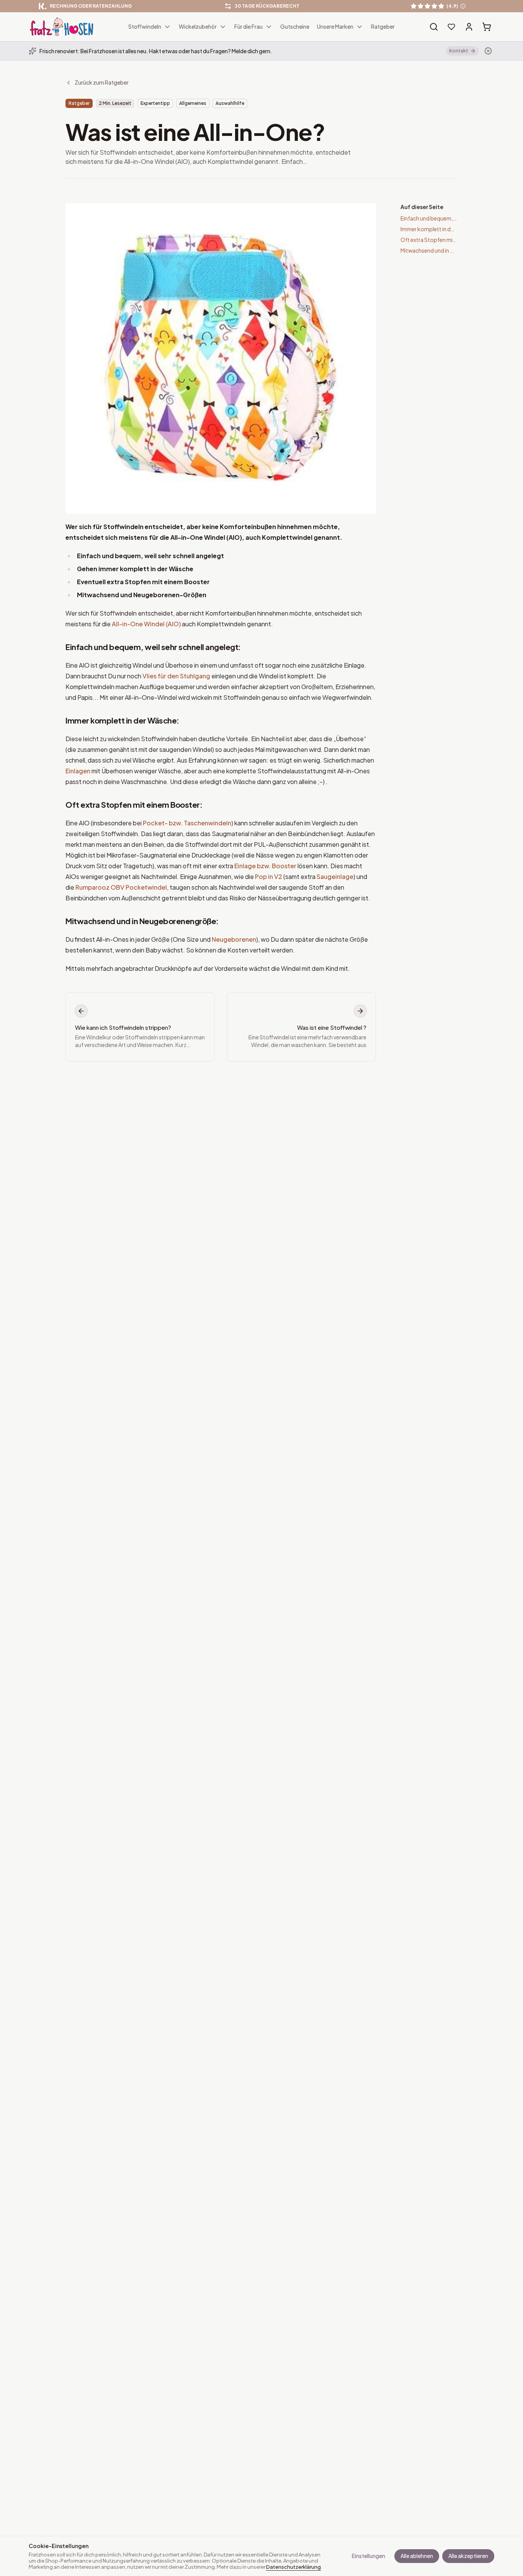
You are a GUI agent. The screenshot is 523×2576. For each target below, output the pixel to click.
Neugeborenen (234, 939)
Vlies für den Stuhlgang (176, 676)
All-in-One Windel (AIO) (146, 624)
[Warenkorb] (487, 27)
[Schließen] (488, 51)
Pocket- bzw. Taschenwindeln (187, 823)
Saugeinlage (335, 876)
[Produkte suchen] (434, 27)
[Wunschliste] (451, 27)
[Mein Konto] (469, 27)
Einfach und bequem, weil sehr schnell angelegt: (153, 647)
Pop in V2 (269, 876)
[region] (261, 6)
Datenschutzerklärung (293, 2567)
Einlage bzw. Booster (265, 866)
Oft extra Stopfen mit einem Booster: (134, 804)
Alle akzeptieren (468, 2556)
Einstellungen (369, 2556)
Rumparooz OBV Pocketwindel (121, 887)
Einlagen (78, 771)
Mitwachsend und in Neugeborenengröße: (142, 921)
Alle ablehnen (417, 2556)
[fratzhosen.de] (62, 27)
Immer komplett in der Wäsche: (122, 720)
